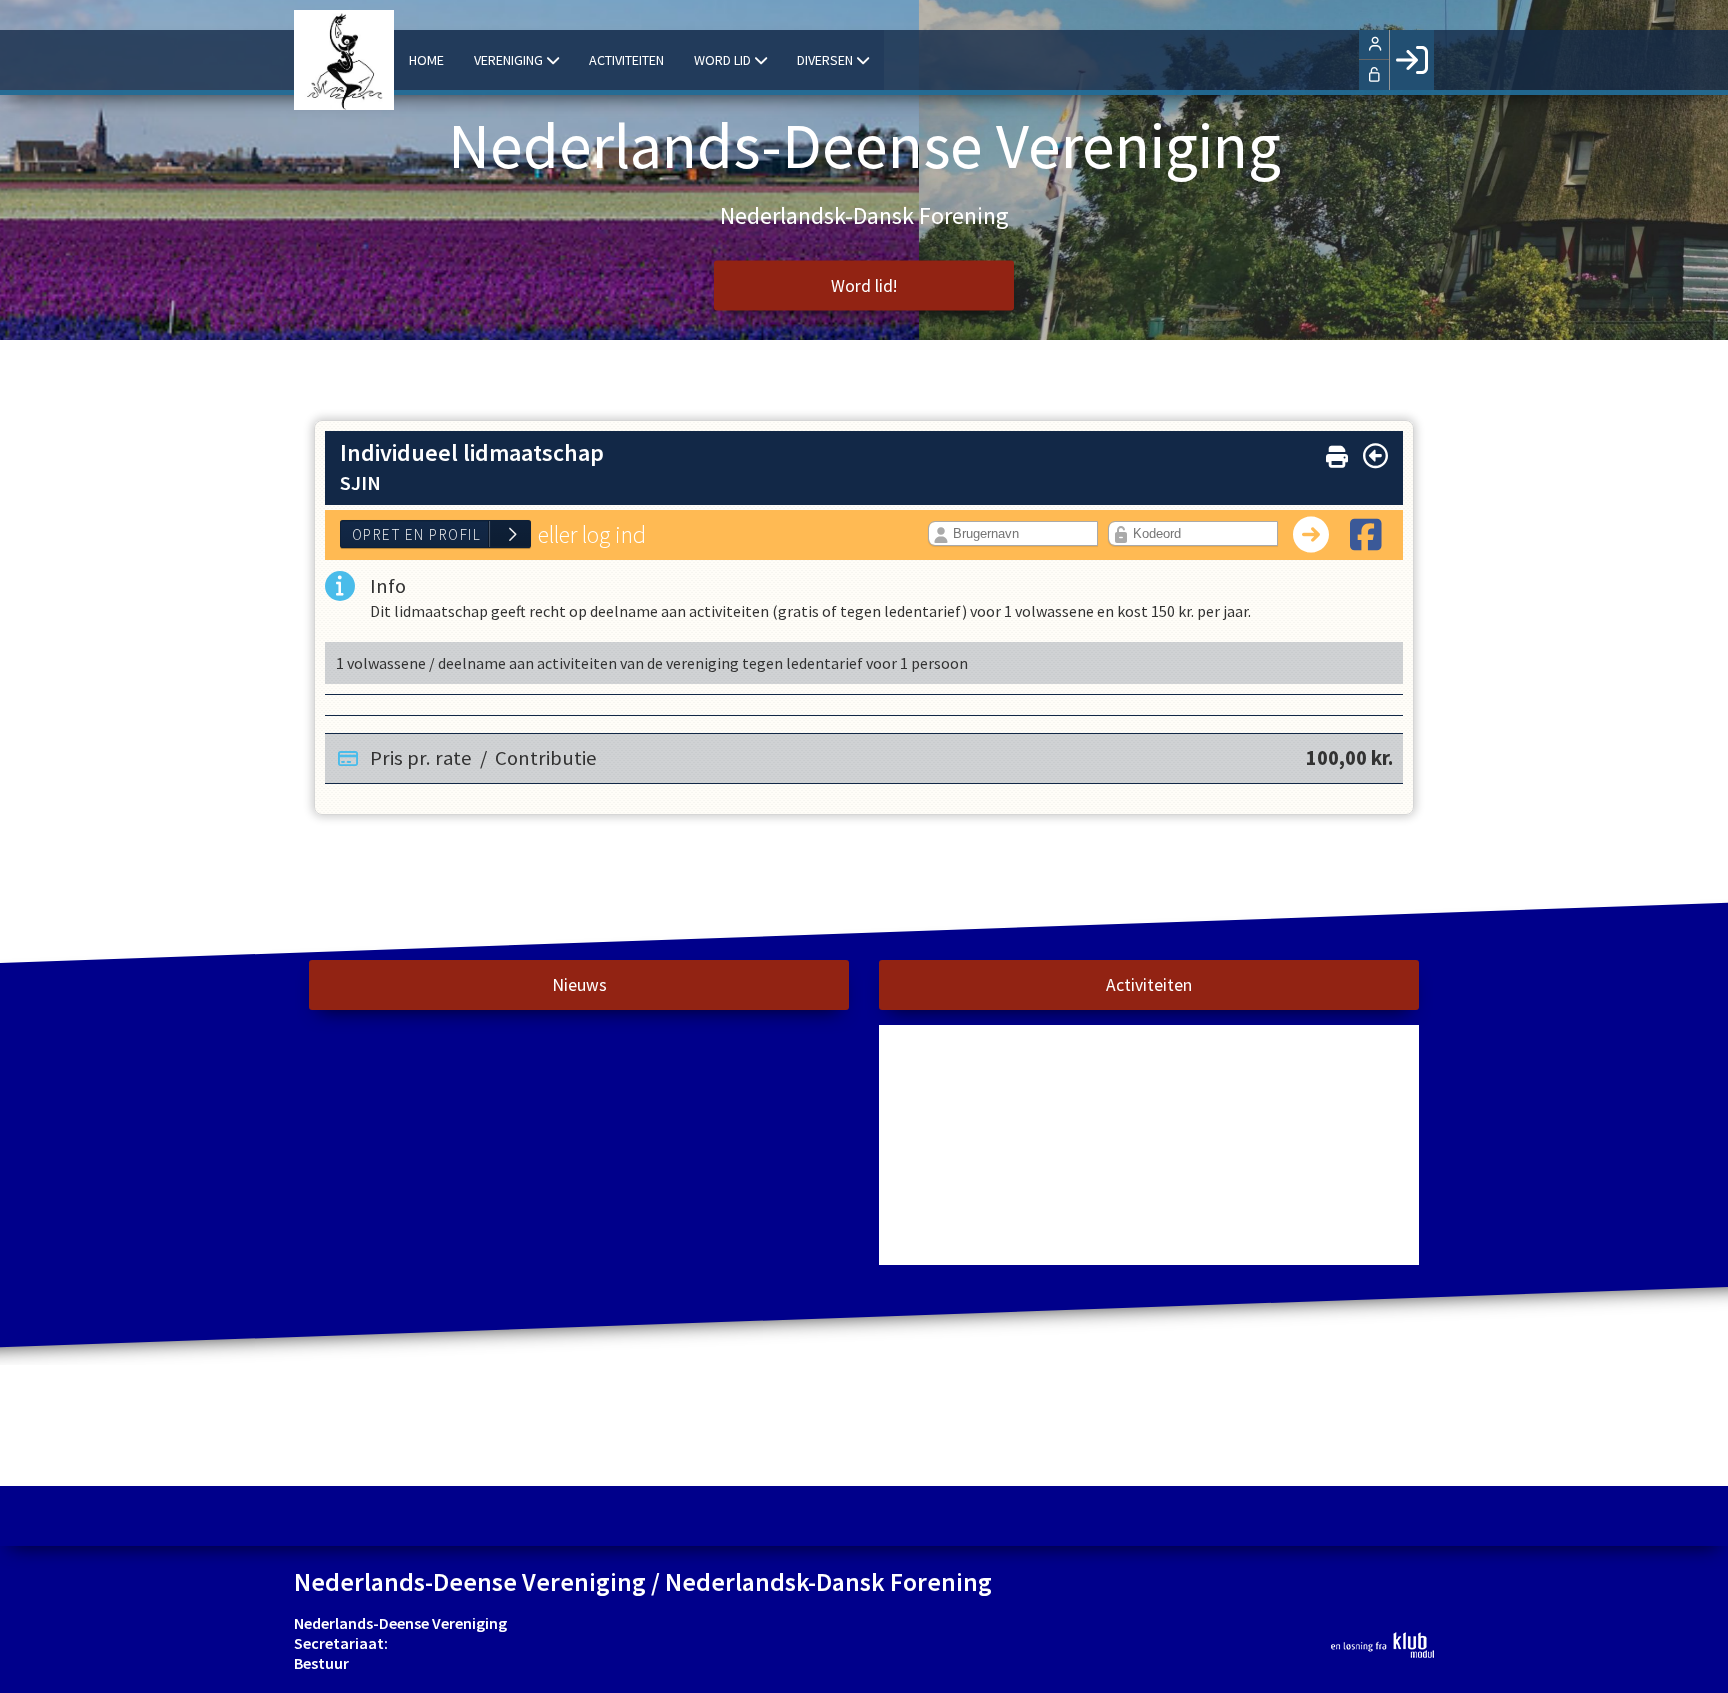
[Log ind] (1411, 60)
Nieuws (579, 985)
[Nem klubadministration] (1382, 1645)
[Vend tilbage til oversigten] (1375, 456)
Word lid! (864, 286)
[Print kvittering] (1337, 452)
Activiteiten (1149, 985)
